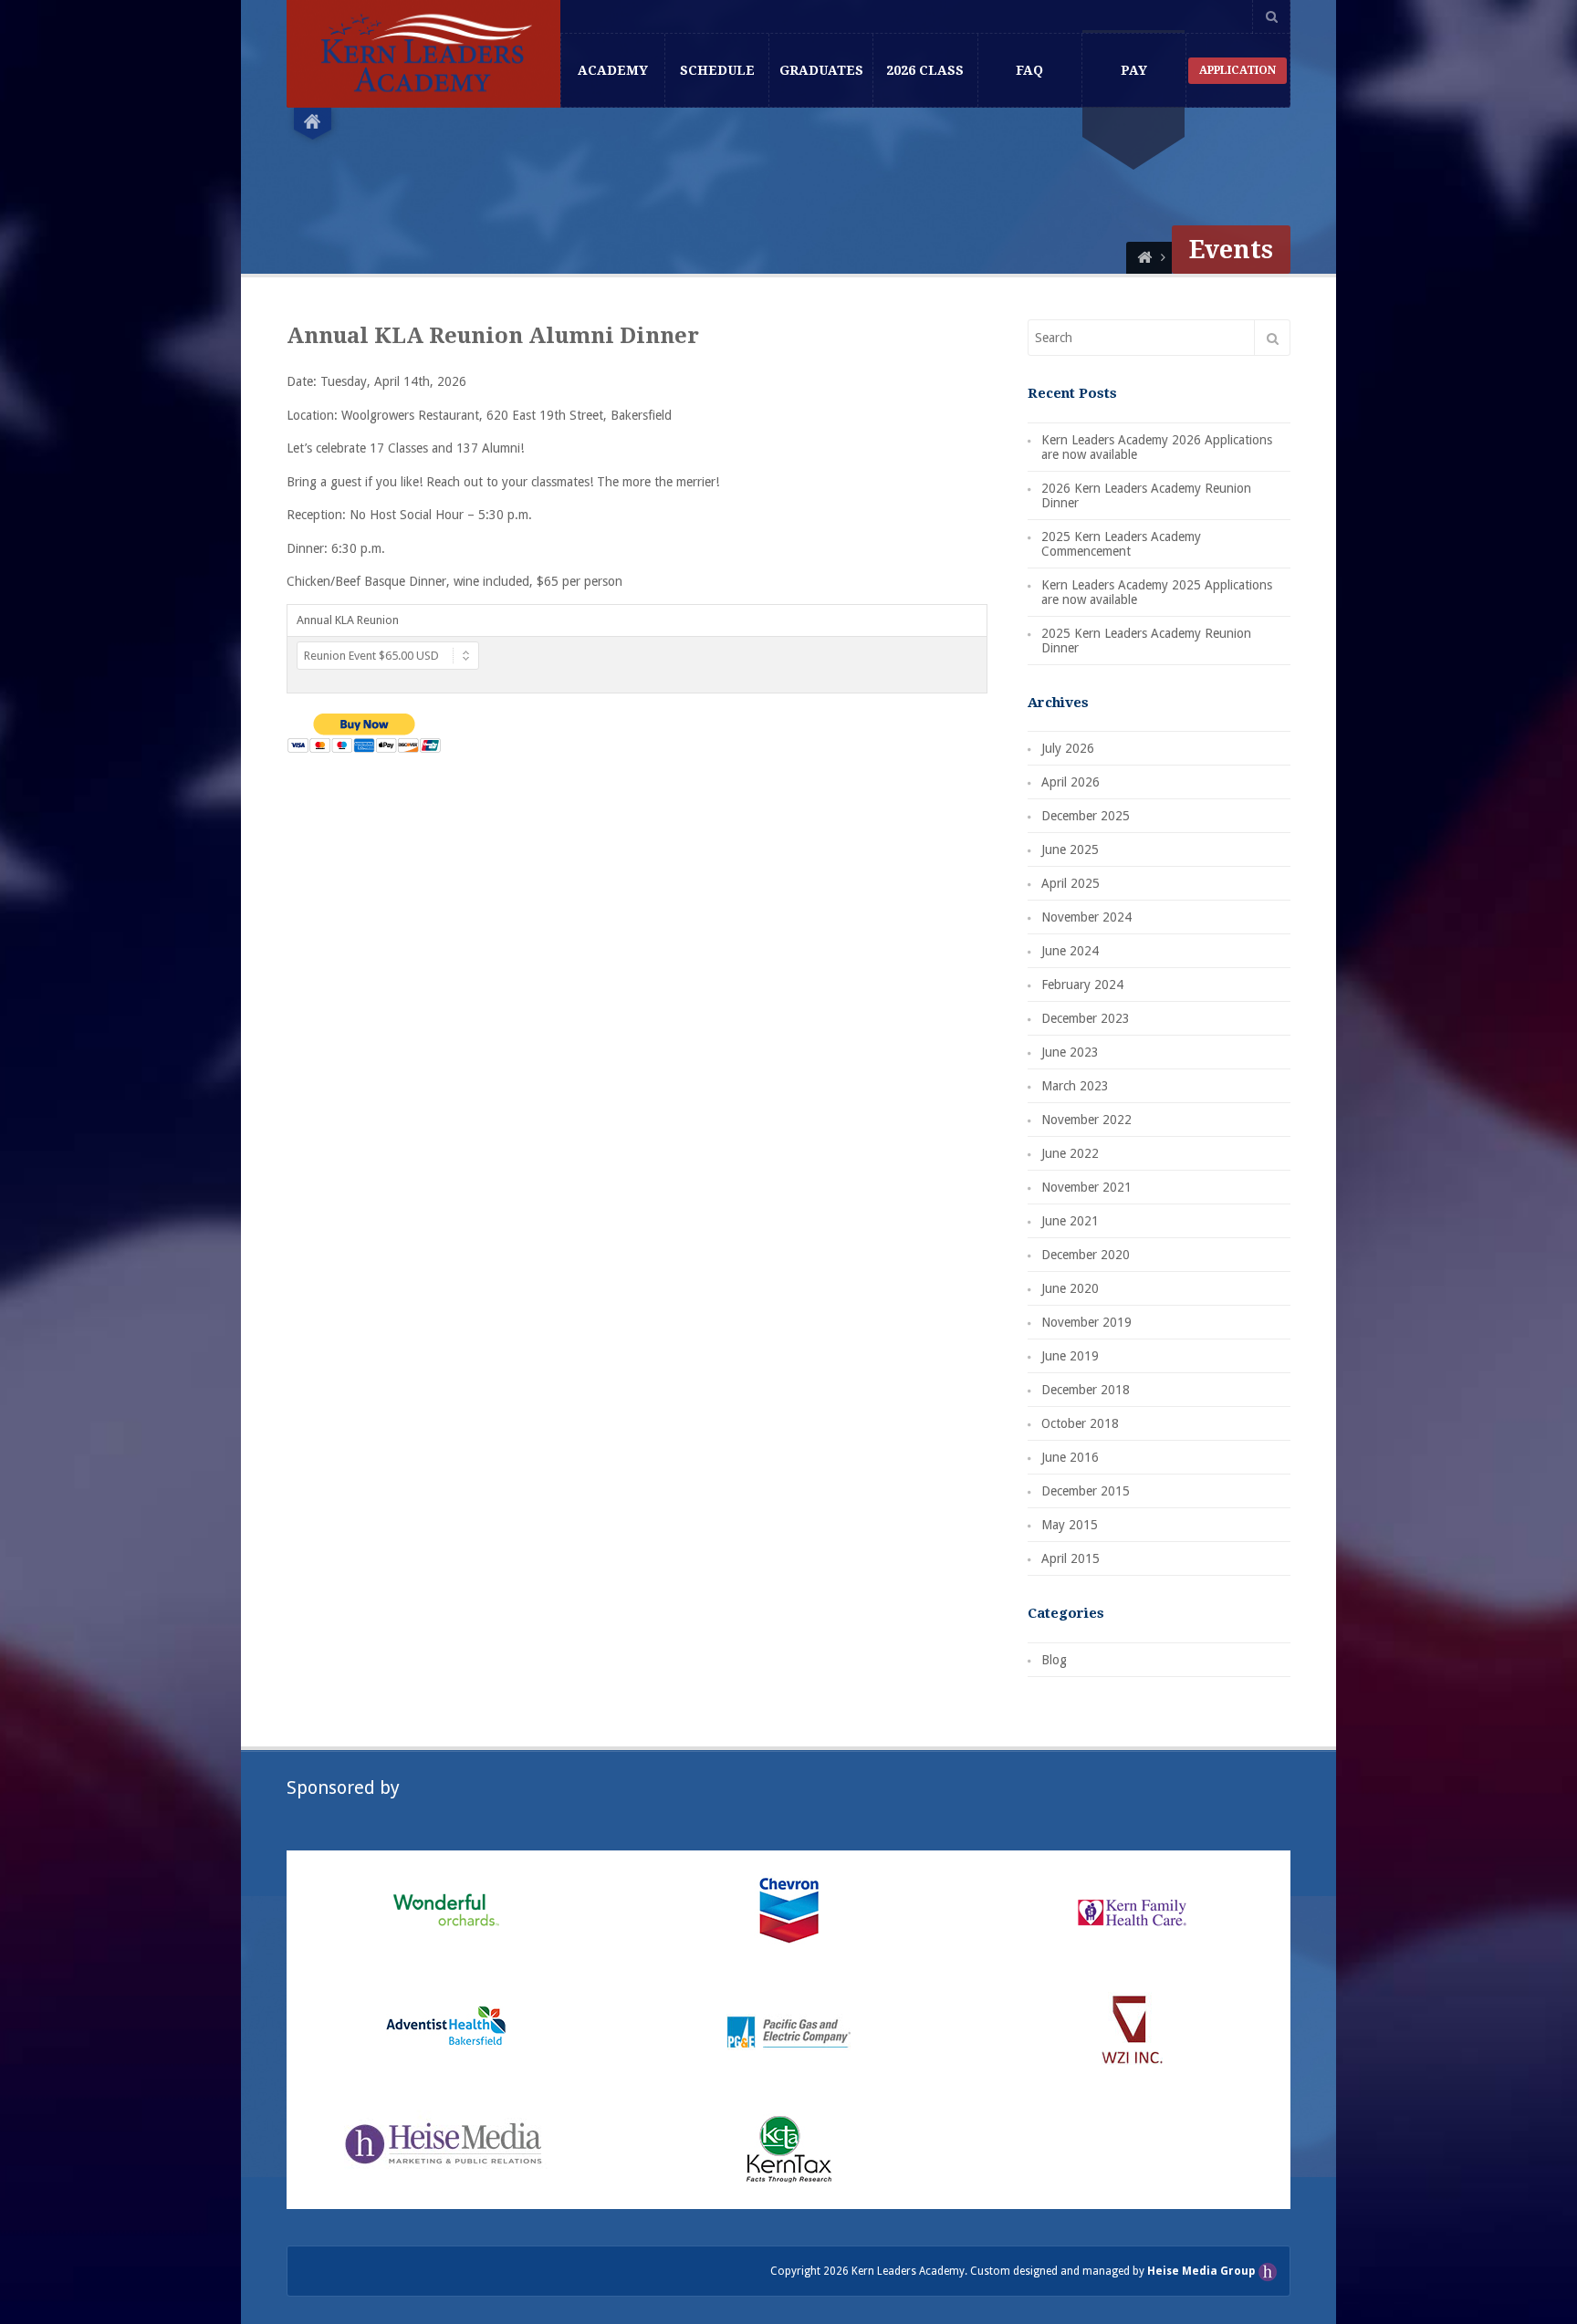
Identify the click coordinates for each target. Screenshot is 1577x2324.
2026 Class (925, 70)
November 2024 (1086, 917)
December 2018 (1086, 1390)
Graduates (821, 70)
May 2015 (1070, 1525)
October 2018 (1080, 1423)
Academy (613, 70)
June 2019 (1070, 1356)
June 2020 (1070, 1288)
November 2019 (1086, 1322)
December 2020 (1086, 1255)
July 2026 (1068, 748)
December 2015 (1086, 1491)
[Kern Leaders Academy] (1144, 258)
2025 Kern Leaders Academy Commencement (1121, 544)
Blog (1054, 1660)
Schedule (717, 70)
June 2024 (1070, 951)
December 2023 (1086, 1018)
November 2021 (1086, 1187)
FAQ (1029, 70)
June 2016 (1070, 1457)
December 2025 (1086, 816)
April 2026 (1070, 782)
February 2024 (1082, 985)
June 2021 (1070, 1221)
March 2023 (1075, 1086)
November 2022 (1086, 1120)
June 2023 (1070, 1052)
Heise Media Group (1202, 2271)
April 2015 (1070, 1558)
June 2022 (1070, 1153)
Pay (1134, 70)
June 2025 (1070, 849)
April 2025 (1070, 883)
